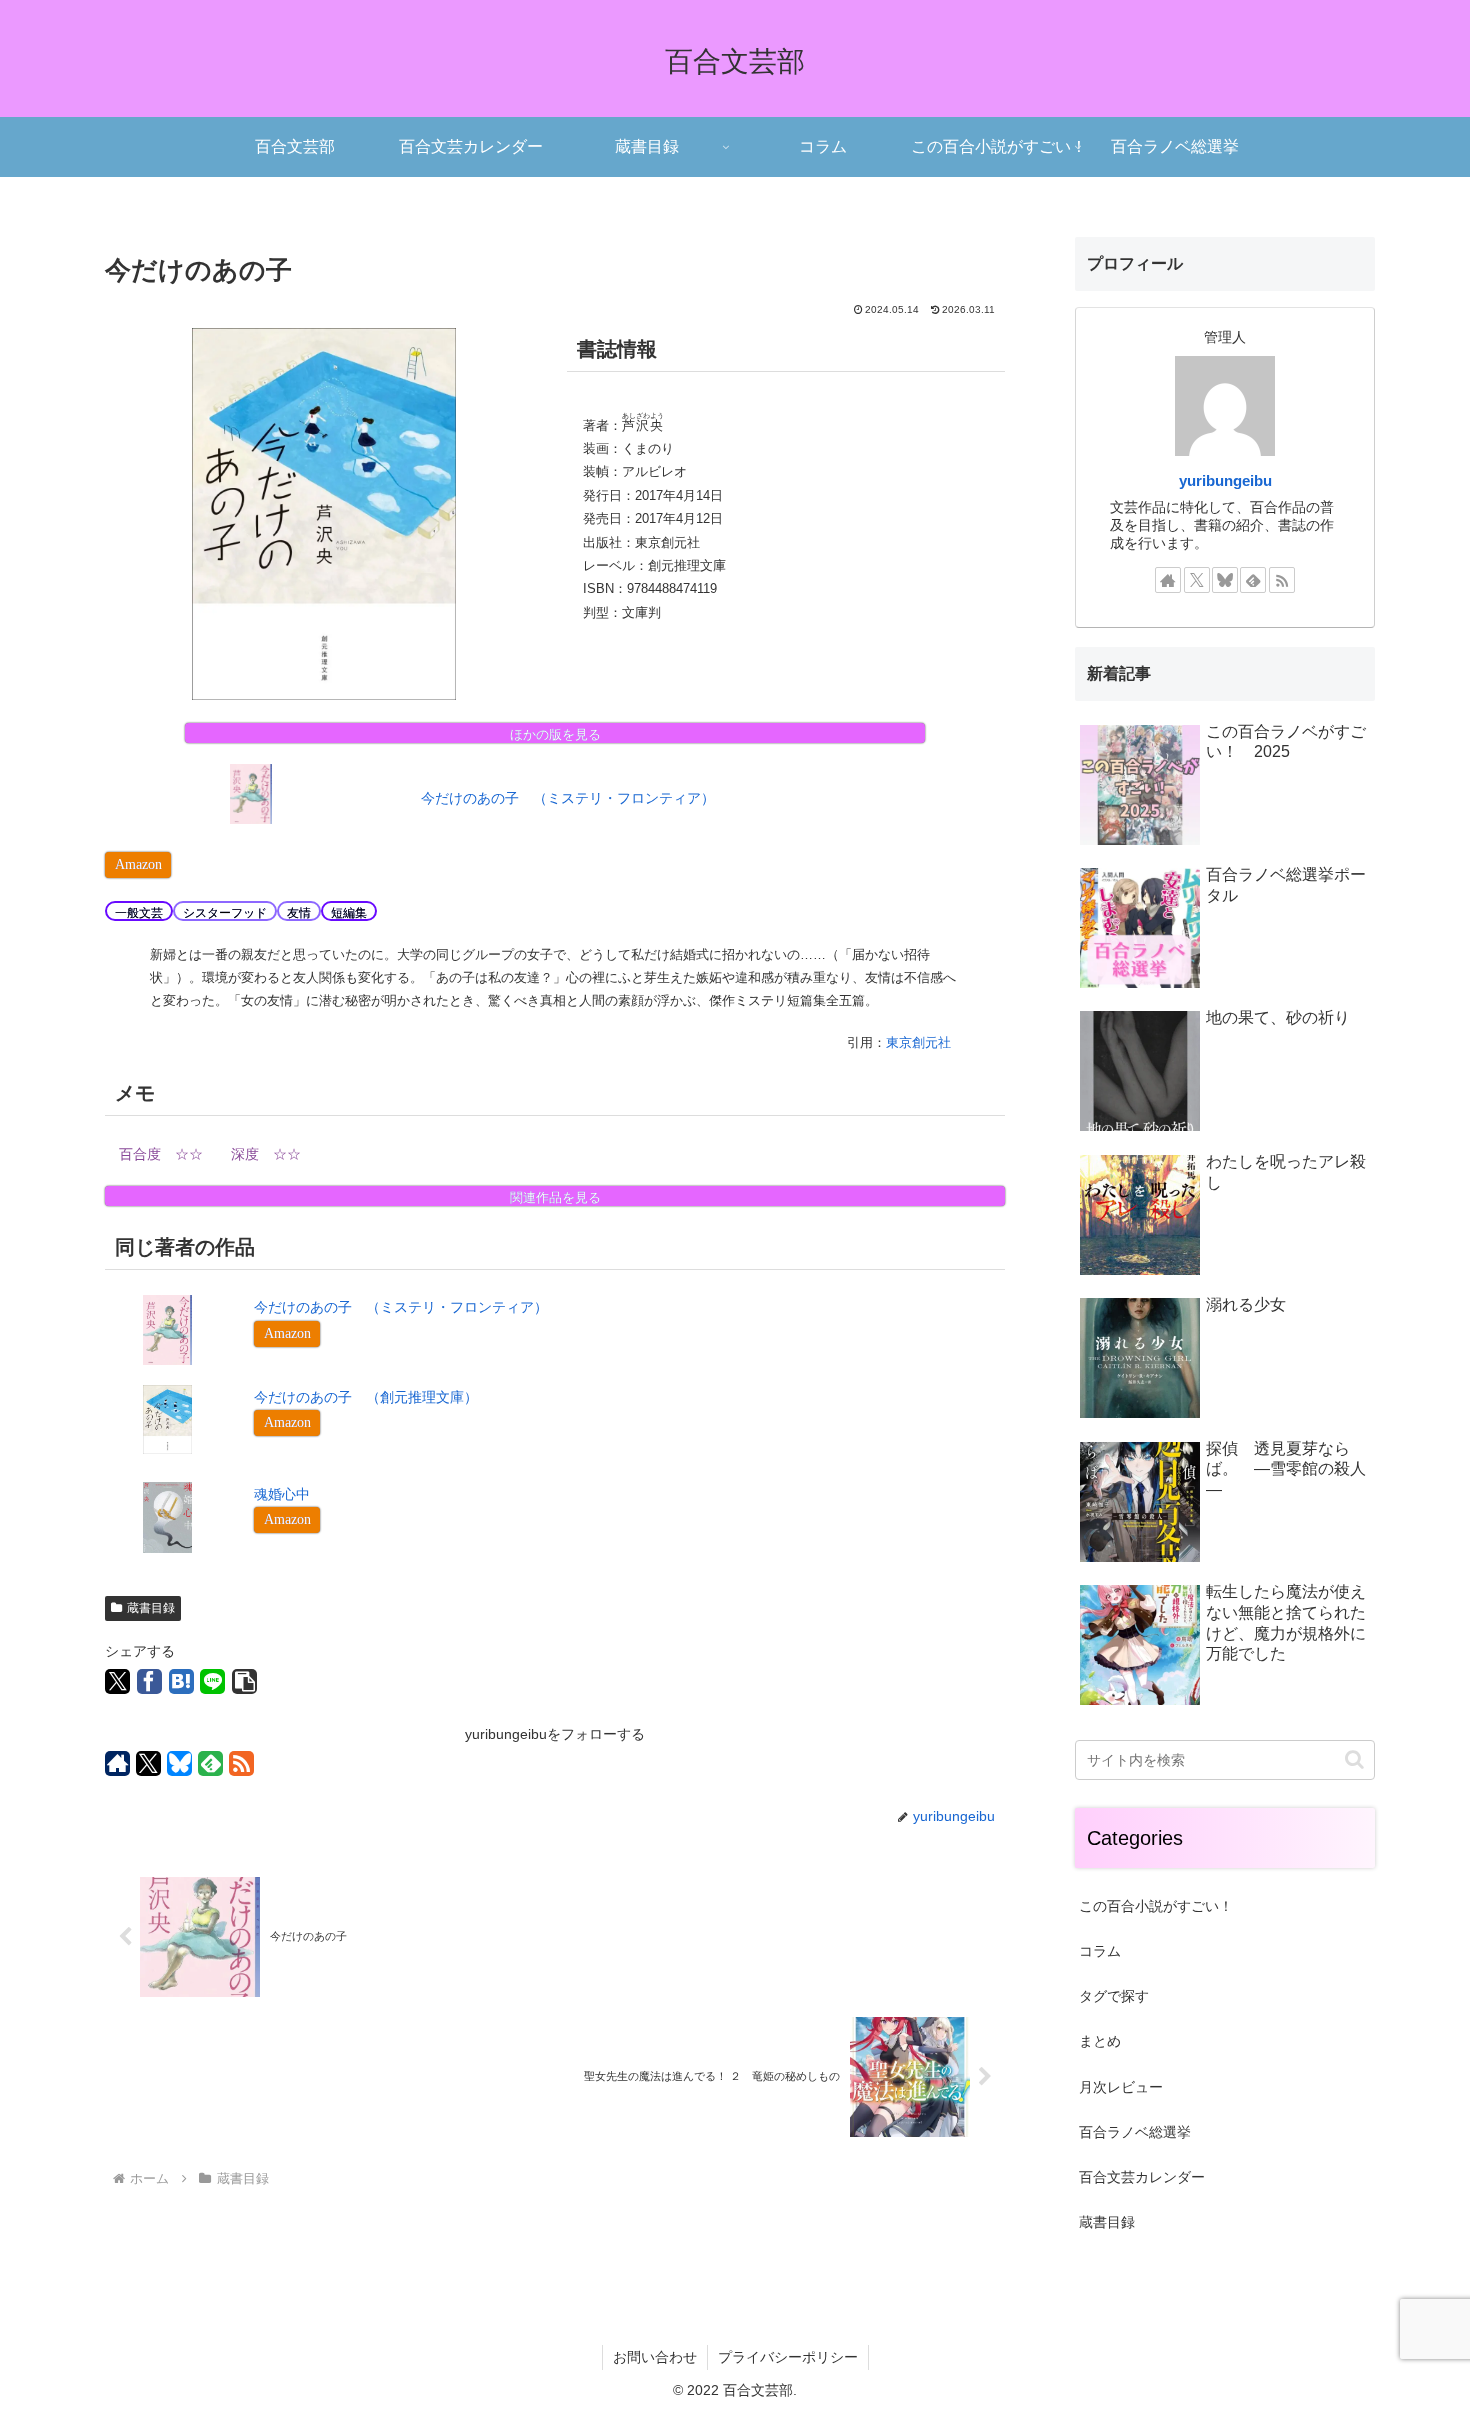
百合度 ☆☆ (161, 1154)
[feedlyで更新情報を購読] (210, 1763)
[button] (244, 1681)
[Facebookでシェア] (149, 1681)
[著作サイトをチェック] (117, 1763)
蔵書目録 (151, 1608)
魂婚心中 (282, 1494)
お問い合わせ (655, 2357)
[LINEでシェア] (212, 1681)
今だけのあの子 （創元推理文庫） (366, 1397)
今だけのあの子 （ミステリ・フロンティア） (568, 798)
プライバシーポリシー (788, 2357)
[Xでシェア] (117, 1681)
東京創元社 (918, 1042)
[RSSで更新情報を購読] (241, 1763)
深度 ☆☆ (266, 1154)
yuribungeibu (1225, 480)
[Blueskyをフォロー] (179, 1763)
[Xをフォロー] (148, 1763)
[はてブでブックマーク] (181, 1681)
